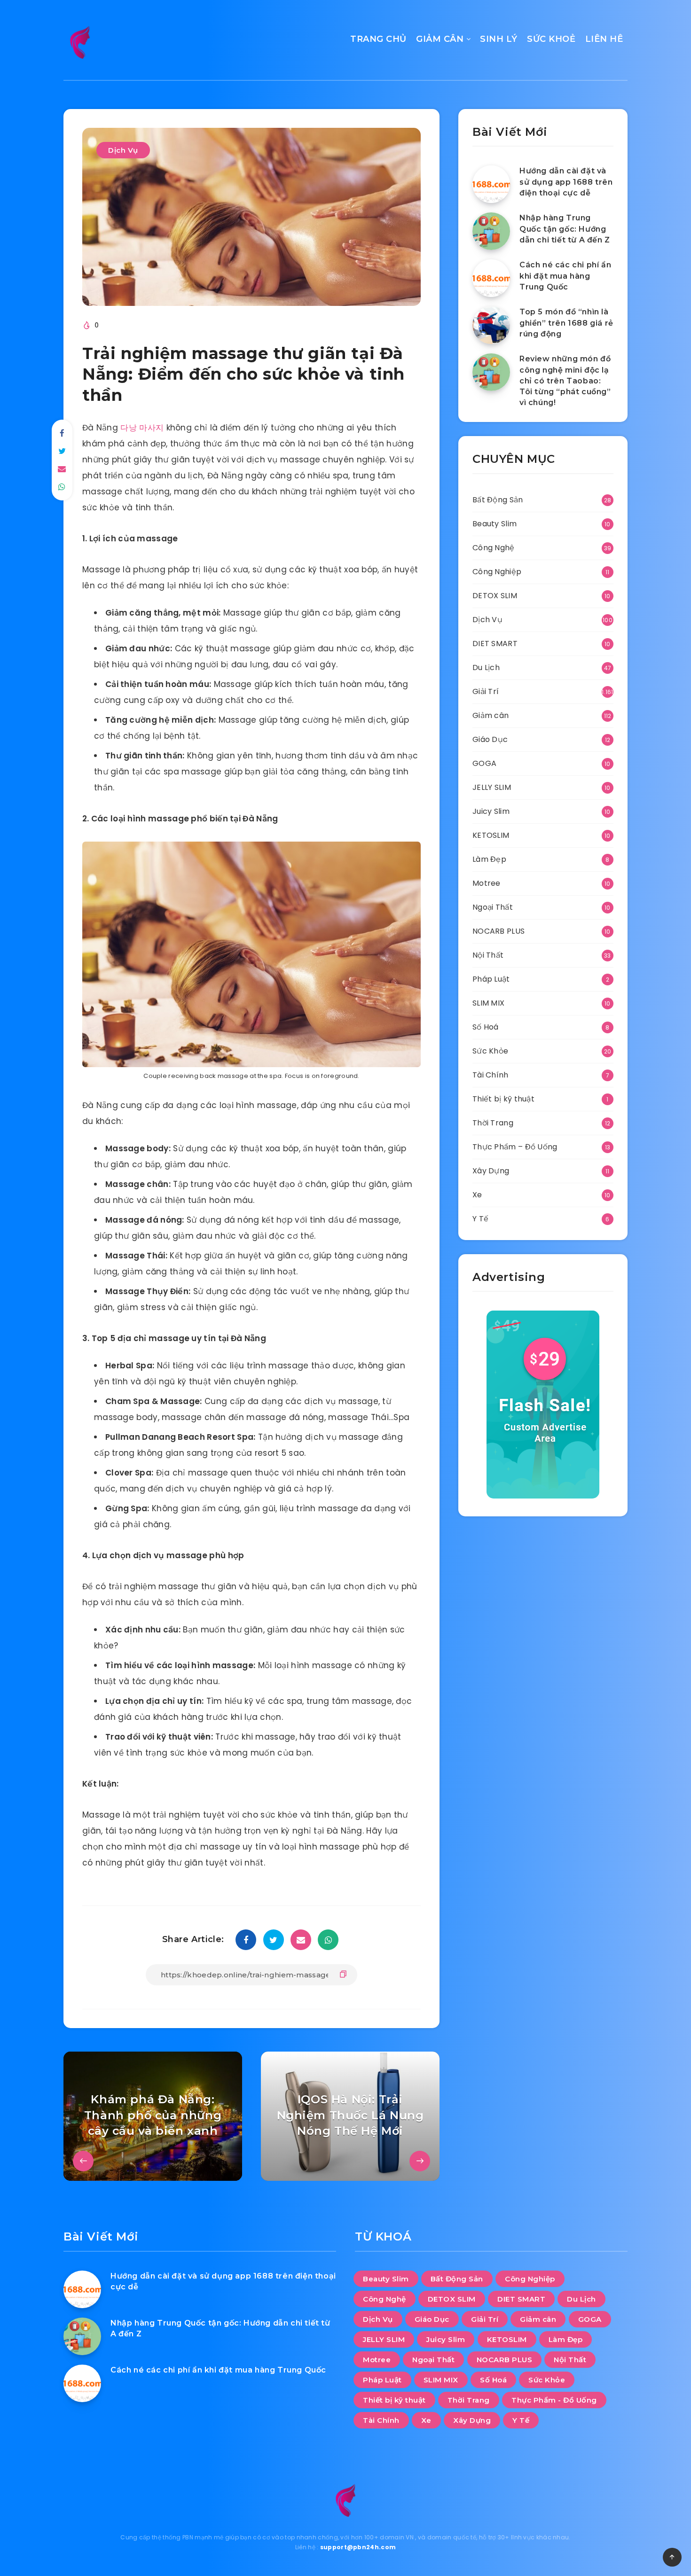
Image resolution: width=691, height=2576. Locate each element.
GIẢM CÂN (440, 39)
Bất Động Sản (498, 500)
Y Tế (480, 1219)
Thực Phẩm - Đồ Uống (554, 2400)
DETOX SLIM (495, 596)
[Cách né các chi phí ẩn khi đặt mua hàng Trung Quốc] (491, 278)
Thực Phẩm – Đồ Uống (515, 1147)
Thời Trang (493, 1123)
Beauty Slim (495, 524)
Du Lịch (486, 667)
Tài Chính (491, 1075)
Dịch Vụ (123, 150)
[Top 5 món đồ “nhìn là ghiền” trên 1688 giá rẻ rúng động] (491, 325)
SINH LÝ (499, 39)
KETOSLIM (491, 835)
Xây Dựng (491, 1171)
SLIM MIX (488, 1003)
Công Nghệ (494, 548)
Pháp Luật (491, 979)
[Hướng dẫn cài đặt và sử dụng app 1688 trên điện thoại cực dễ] (491, 184)
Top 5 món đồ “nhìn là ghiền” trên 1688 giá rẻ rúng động (566, 323)
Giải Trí (486, 691)
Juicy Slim (491, 811)
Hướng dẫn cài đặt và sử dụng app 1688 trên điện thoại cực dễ (566, 182)
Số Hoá (486, 1027)
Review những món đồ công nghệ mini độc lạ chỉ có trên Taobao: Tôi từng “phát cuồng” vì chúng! (565, 381)
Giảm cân (491, 715)
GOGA (484, 763)
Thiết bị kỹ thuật (503, 1099)
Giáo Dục (490, 739)
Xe (477, 1195)
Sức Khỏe (490, 1051)
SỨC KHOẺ (551, 39)
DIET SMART (495, 644)
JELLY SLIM (492, 787)
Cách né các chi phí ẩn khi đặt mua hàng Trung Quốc (565, 276)
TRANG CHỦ (378, 39)
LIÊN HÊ (604, 39)
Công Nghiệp (497, 572)
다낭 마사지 (142, 428)
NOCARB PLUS (499, 931)
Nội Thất (488, 955)
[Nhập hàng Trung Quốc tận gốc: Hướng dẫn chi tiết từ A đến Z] (491, 231)
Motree (487, 883)
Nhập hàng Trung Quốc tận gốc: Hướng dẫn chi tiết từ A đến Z (565, 229)
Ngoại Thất (493, 907)
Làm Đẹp (489, 859)
